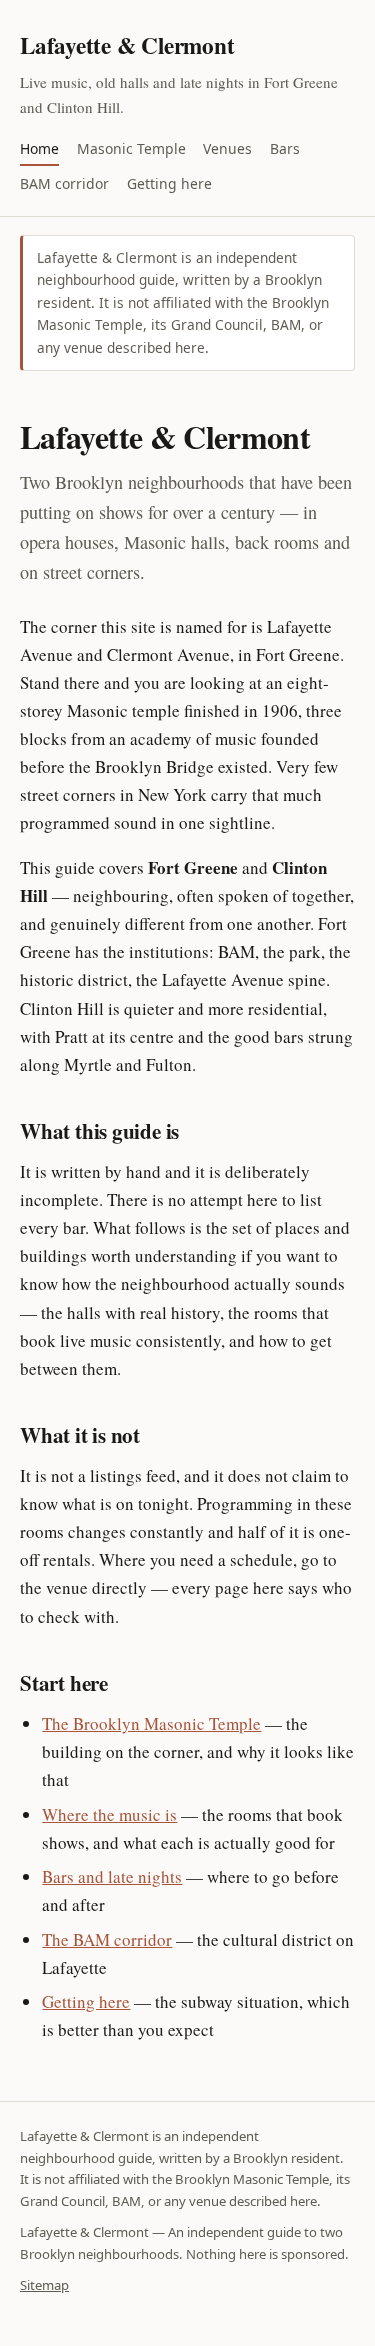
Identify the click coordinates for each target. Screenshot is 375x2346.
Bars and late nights (112, 1876)
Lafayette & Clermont (127, 45)
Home (39, 148)
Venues (227, 148)
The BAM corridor (107, 1939)
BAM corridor (64, 183)
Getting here (169, 183)
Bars (285, 148)
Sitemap (44, 2285)
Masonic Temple (131, 148)
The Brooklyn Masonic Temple (151, 1723)
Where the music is (109, 1814)
